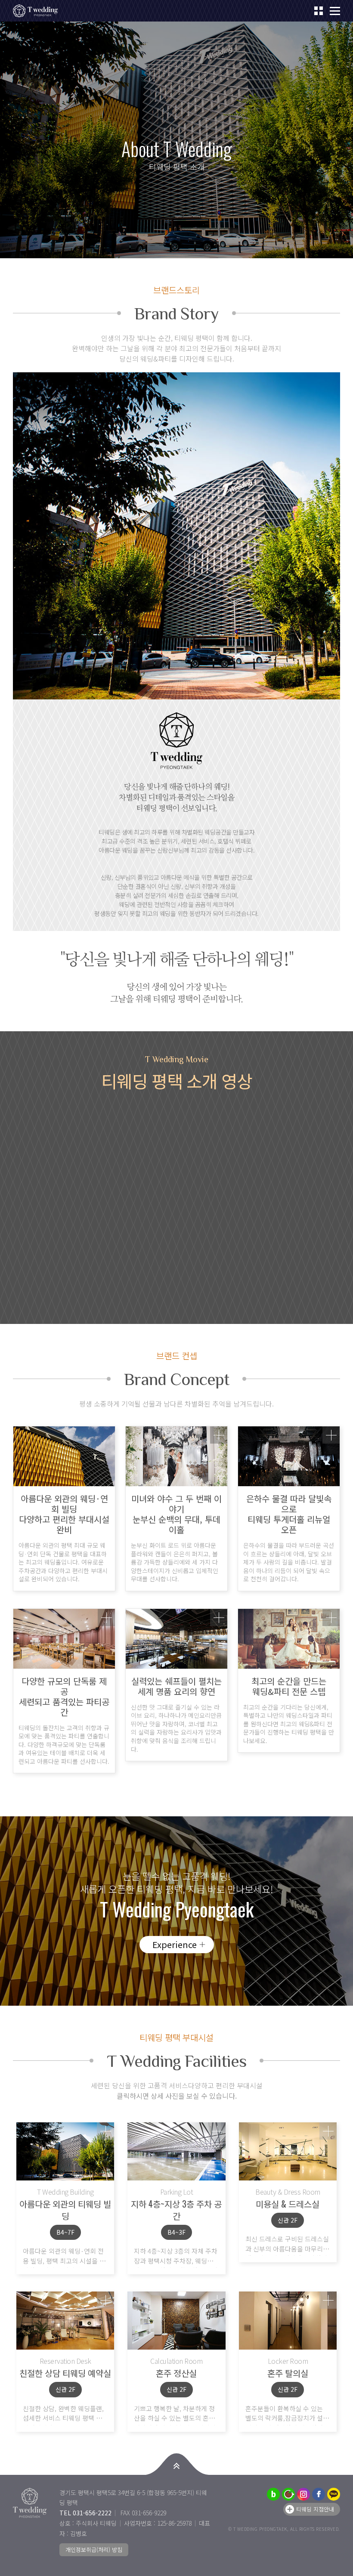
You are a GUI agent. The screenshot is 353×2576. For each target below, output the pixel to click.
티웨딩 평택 (39, 11)
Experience (175, 1944)
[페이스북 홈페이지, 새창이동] (319, 2494)
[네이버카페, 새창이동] (288, 2494)
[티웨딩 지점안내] (319, 11)
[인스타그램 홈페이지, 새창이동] (303, 2494)
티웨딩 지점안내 (315, 2509)
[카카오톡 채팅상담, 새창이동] (334, 2494)
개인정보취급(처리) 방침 (94, 2550)
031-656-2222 (92, 2513)
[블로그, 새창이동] (273, 2494)
